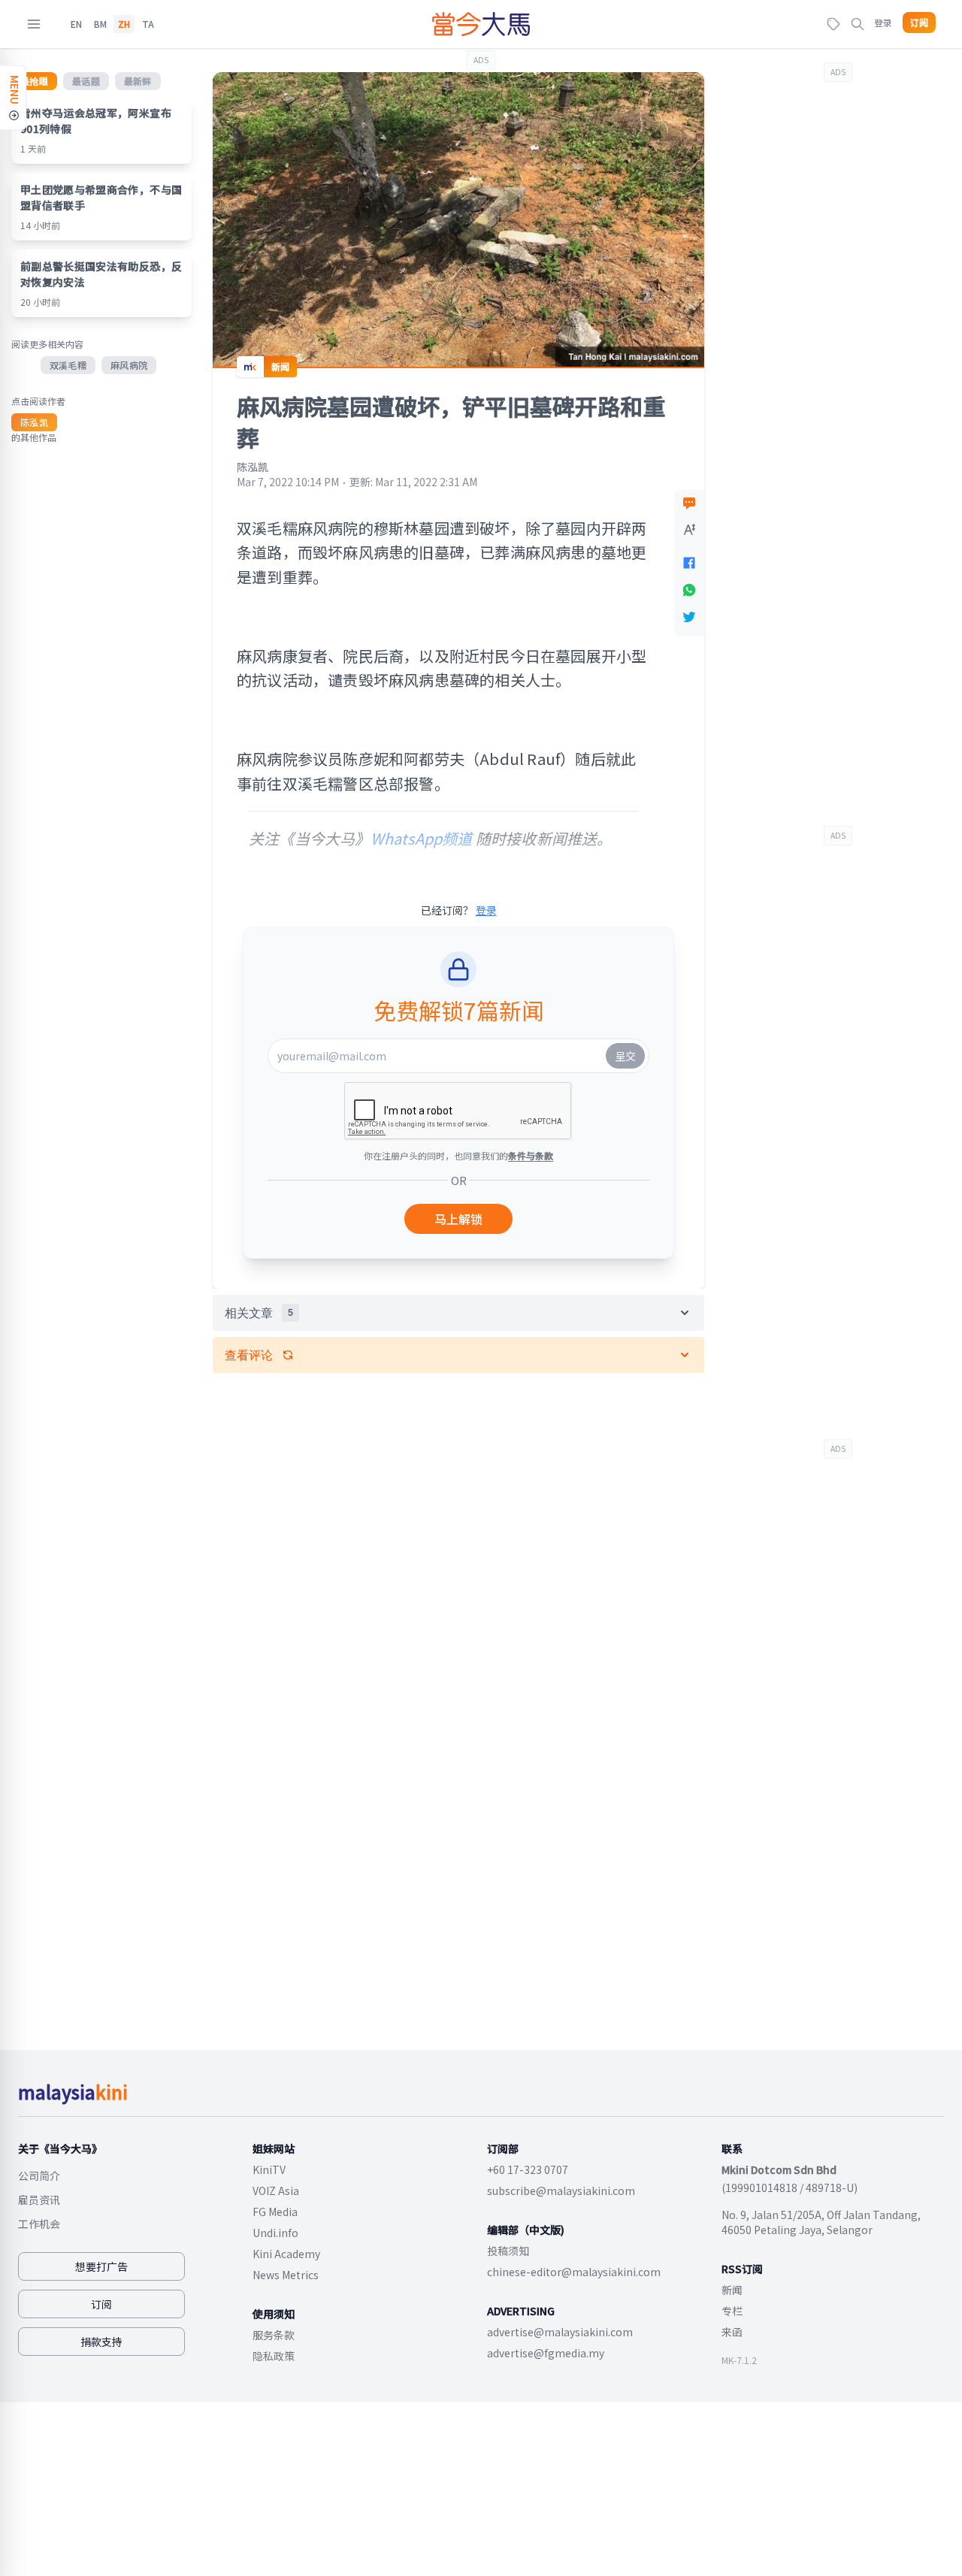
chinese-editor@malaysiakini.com (574, 2272)
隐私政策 (274, 2356)
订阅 (919, 23)
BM (100, 24)
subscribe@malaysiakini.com (561, 2191)
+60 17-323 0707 (528, 2169)
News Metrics (286, 2275)
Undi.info (275, 2233)
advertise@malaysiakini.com (560, 2332)
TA (148, 24)
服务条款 (274, 2335)
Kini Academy (286, 2254)
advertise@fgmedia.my (546, 2353)
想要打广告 (101, 2266)
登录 (883, 22)
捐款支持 (101, 2342)
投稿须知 (508, 2251)
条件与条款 (531, 1155)
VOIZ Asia (276, 2191)
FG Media (275, 2212)
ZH (124, 24)
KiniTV (269, 2169)
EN (76, 24)
